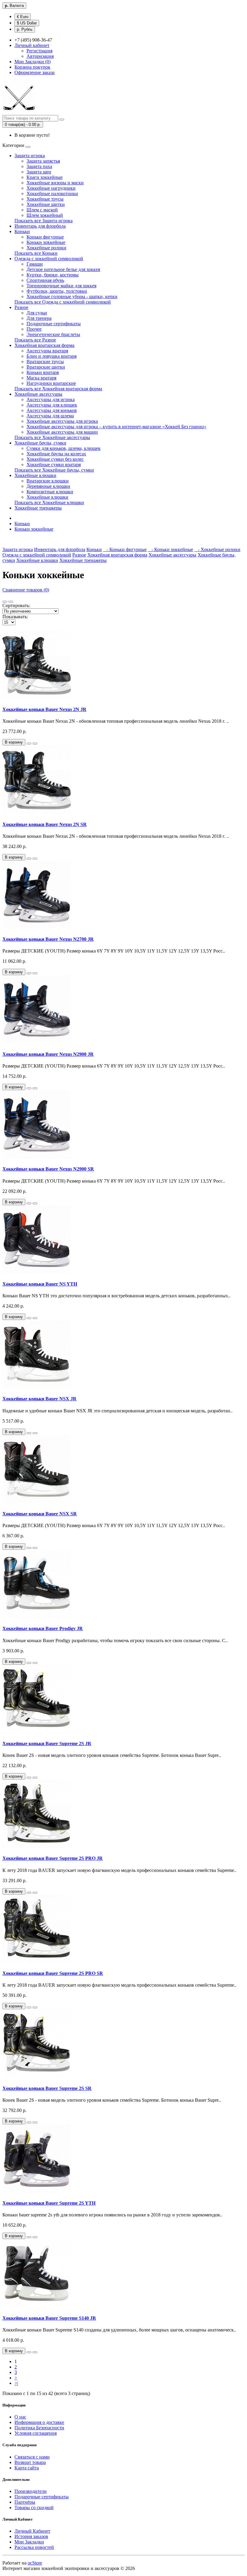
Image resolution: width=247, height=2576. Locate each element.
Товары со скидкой (34, 2507)
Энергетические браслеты (53, 334)
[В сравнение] (35, 744)
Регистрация (39, 51)
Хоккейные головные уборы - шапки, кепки (72, 296)
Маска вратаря (41, 378)
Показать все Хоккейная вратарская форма (58, 389)
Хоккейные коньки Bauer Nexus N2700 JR (48, 939)
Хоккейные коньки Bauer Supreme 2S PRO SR (53, 1973)
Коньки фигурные (45, 237)
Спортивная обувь (45, 280)
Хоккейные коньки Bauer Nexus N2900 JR (48, 1054)
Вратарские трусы (45, 362)
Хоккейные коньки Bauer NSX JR (39, 1399)
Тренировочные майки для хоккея (61, 286)
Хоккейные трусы (45, 199)
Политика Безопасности (39, 2428)
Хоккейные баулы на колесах (56, 454)
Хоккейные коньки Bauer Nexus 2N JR (44, 709)
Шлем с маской (42, 210)
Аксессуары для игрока (51, 399)
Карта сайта (27, 2468)
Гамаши (35, 264)
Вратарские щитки (46, 367)
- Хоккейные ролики (217, 549)
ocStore (35, 2563)
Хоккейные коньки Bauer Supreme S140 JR (49, 2318)
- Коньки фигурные (125, 549)
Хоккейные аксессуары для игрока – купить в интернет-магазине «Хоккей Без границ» (116, 427)
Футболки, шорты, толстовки (57, 291)
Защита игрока (30, 156)
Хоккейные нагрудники (51, 188)
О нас (20, 2417)
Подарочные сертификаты (54, 324)
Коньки (22, 231)
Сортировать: (16, 605)
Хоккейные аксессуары (38, 394)
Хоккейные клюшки (35, 475)
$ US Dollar (27, 23)
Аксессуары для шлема (50, 416)
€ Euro (23, 17)
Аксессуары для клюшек (52, 405)
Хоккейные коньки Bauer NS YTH (40, 1284)
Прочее (34, 329)
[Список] (5, 602)
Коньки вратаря (43, 372)
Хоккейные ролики (46, 248)
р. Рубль (25, 29)
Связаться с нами (32, 2457)
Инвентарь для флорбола (40, 226)
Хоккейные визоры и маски (55, 183)
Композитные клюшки (50, 492)
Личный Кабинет (32, 2531)
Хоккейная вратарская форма (44, 345)
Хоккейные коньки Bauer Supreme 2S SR (47, 2088)
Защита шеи (39, 172)
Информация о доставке (39, 2422)
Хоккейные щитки (46, 204)
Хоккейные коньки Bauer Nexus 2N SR (45, 824)
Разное (21, 307)
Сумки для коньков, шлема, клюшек (64, 448)
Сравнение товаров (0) (26, 590)
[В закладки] (29, 744)
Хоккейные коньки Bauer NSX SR (40, 1514)
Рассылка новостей (34, 2547)
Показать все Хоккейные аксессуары (52, 437)
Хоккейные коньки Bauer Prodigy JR (43, 1628)
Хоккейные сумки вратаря (54, 465)
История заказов (31, 2536)
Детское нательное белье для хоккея (63, 269)
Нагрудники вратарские (51, 383)
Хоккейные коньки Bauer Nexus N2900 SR (48, 1169)
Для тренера (39, 318)
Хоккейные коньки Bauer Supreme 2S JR (47, 1743)
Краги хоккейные (45, 177)
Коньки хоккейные (46, 242)
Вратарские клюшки (48, 481)
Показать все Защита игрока (44, 221)
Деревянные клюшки (48, 486)
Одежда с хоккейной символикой (49, 259)
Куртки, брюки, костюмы (53, 275)
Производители (31, 2491)
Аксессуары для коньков (52, 410)
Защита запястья (43, 161)
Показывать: (15, 617)
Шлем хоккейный (45, 215)
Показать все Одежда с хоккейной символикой (63, 302)
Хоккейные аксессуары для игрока (62, 421)
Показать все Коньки (36, 253)
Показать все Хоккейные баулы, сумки (54, 470)
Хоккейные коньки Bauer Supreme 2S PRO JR (53, 1858)
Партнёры (25, 2502)
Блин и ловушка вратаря (52, 356)
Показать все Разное (35, 340)
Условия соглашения (36, 2433)
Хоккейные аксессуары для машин (62, 432)
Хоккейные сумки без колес (55, 459)
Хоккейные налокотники (52, 193)
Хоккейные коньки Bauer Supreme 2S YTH (49, 2203)
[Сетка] (11, 602)
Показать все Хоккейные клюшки (49, 502)
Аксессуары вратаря (47, 351)
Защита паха (39, 166)
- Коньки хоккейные (170, 549)
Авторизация (40, 56)
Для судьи (37, 313)
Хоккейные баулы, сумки (40, 443)
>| (16, 2383)
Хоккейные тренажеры (38, 508)
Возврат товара (30, 2462)
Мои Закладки (29, 2542)
